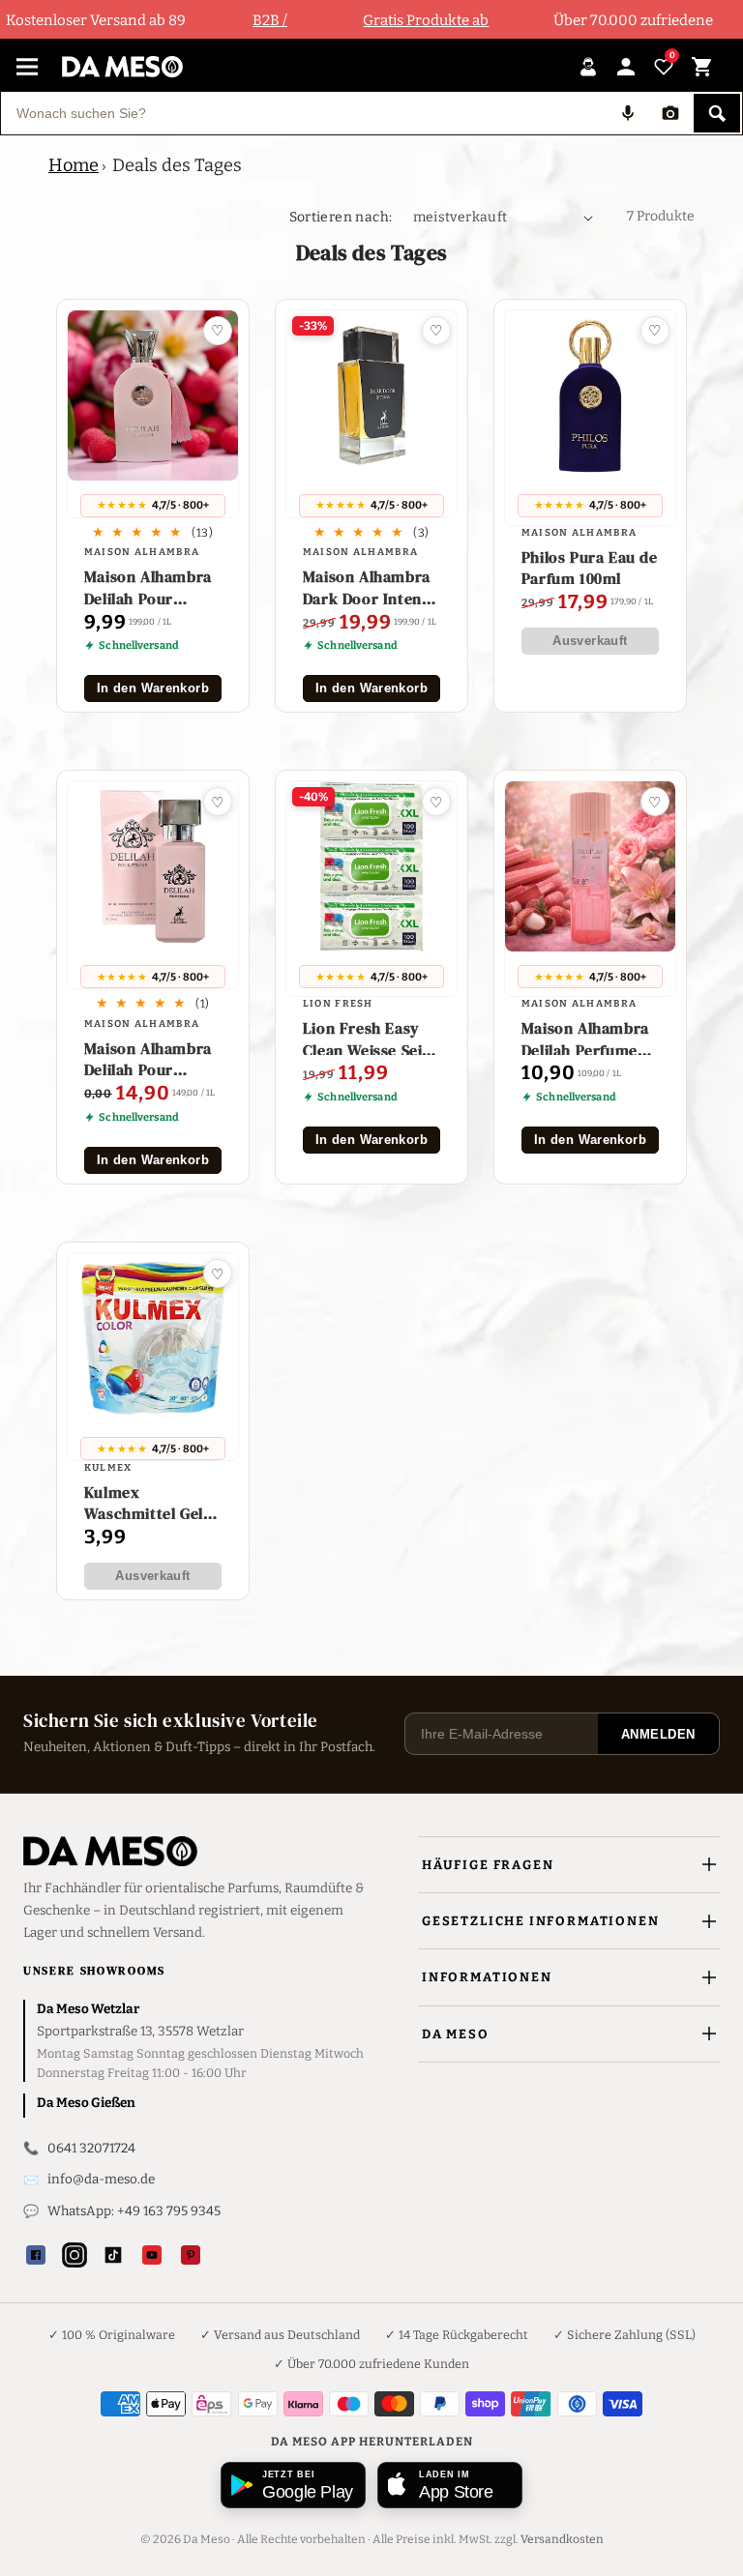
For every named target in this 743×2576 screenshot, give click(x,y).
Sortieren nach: (341, 217)
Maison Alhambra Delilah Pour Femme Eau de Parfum (148, 587)
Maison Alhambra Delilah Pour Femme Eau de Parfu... (148, 1059)
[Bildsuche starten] (670, 113)
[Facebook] (36, 2255)
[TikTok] (113, 2255)
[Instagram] (74, 2255)
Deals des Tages (177, 165)
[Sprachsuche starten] (628, 113)
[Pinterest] (191, 2255)
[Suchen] (717, 113)
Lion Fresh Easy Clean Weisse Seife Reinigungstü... (370, 1039)
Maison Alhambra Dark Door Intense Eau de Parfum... (370, 587)
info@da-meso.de (101, 2179)
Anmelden (658, 1734)
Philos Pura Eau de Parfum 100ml (590, 568)
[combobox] (304, 113)
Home (74, 165)
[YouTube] (152, 2255)
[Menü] (27, 67)
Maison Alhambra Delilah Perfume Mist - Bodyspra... (588, 1039)
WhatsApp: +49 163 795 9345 (134, 2211)
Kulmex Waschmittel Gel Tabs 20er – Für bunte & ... (144, 1503)
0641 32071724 (91, 2148)
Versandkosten (562, 2539)
